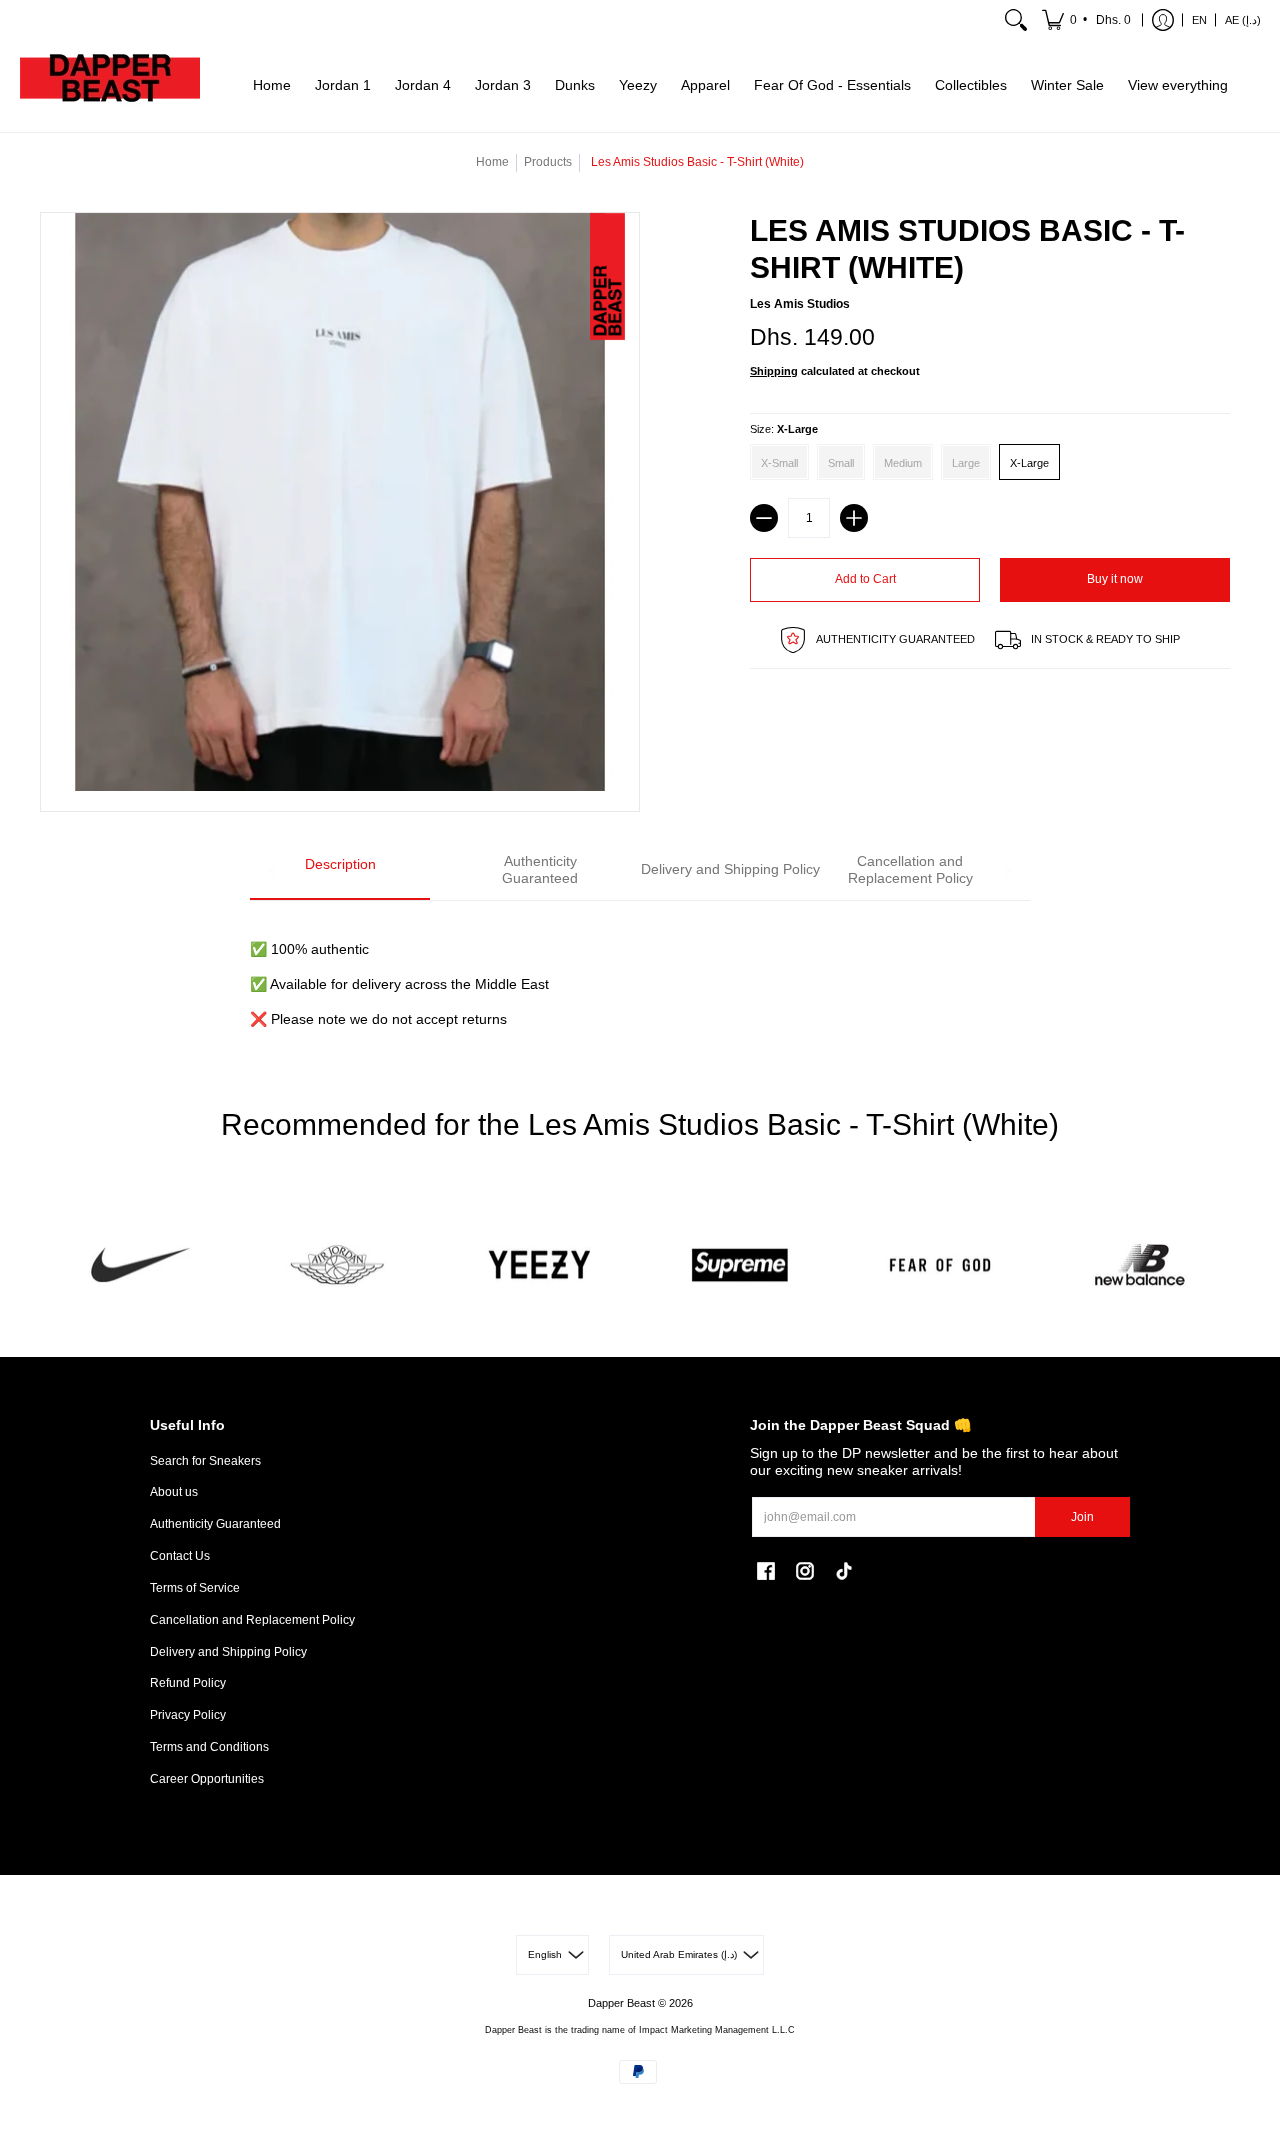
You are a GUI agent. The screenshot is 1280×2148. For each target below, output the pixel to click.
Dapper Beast (621, 2003)
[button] (1088, 20)
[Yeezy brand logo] (540, 1265)
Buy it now (1115, 579)
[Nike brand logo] (140, 1265)
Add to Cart (865, 579)
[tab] (340, 871)
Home (492, 162)
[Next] (1007, 871)
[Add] (854, 518)
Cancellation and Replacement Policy (252, 1620)
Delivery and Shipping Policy (228, 1652)
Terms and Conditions (209, 1747)
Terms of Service (195, 1588)
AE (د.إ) (1243, 20)
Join (1082, 1517)
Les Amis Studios (800, 304)
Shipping (774, 371)
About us (174, 1492)
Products (548, 162)
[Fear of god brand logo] (940, 1265)
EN (1199, 20)
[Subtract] (764, 518)
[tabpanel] (640, 973)
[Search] (1016, 20)
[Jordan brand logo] (340, 1265)
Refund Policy (188, 1683)
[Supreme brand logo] (740, 1265)
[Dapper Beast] (110, 86)
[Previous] (273, 871)
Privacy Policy (188, 1715)
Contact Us (180, 1556)
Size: (784, 429)
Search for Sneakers (205, 1461)
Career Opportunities (207, 1779)
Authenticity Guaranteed (215, 1524)
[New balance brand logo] (1140, 1265)
